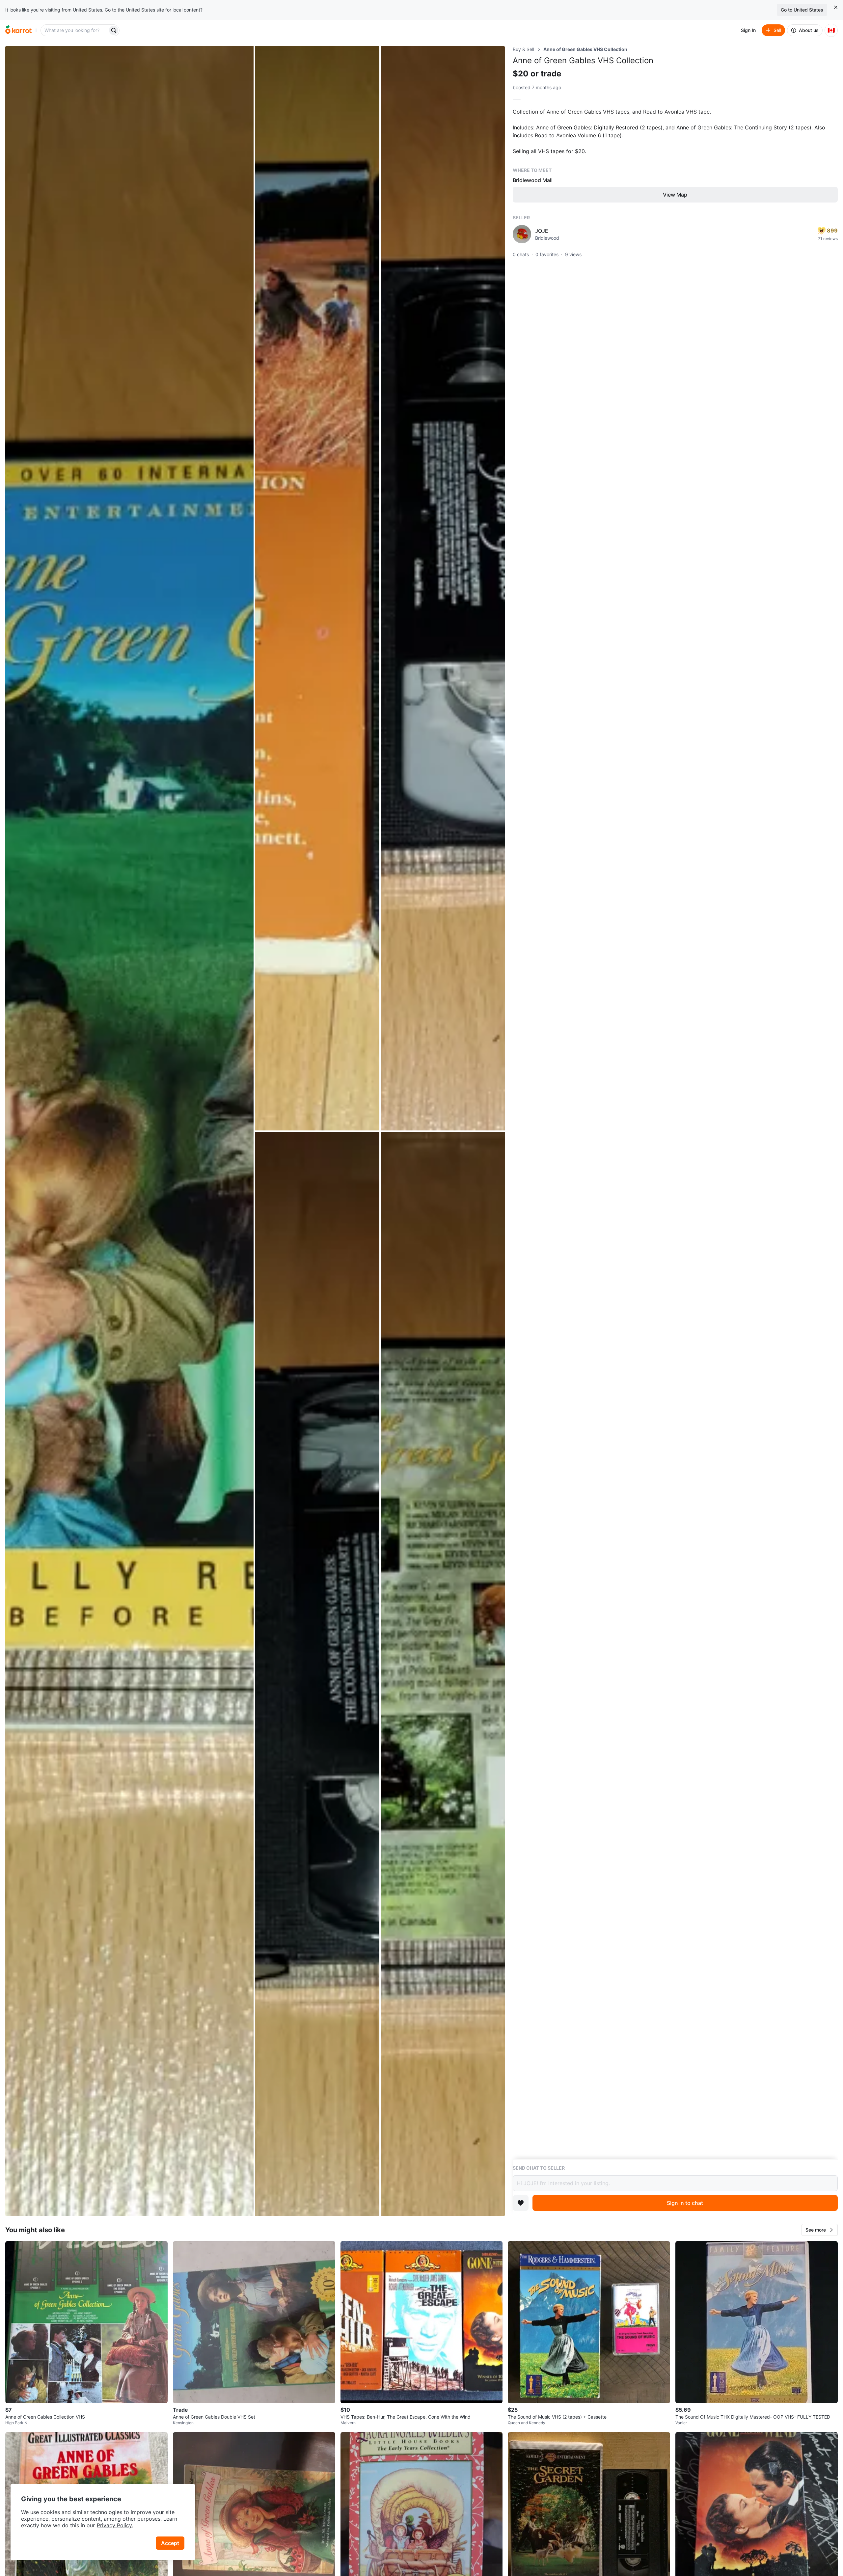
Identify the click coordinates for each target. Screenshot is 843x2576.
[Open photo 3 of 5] (443, 588)
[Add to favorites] (521, 2203)
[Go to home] (18, 30)
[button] (820, 2230)
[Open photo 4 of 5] (317, 1674)
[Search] (114, 30)
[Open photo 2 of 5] (317, 588)
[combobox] (75, 30)
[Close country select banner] (836, 7)
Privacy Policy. (115, 2525)
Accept (170, 2543)
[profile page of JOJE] (522, 234)
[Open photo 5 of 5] (443, 1674)
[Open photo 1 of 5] (129, 1131)
